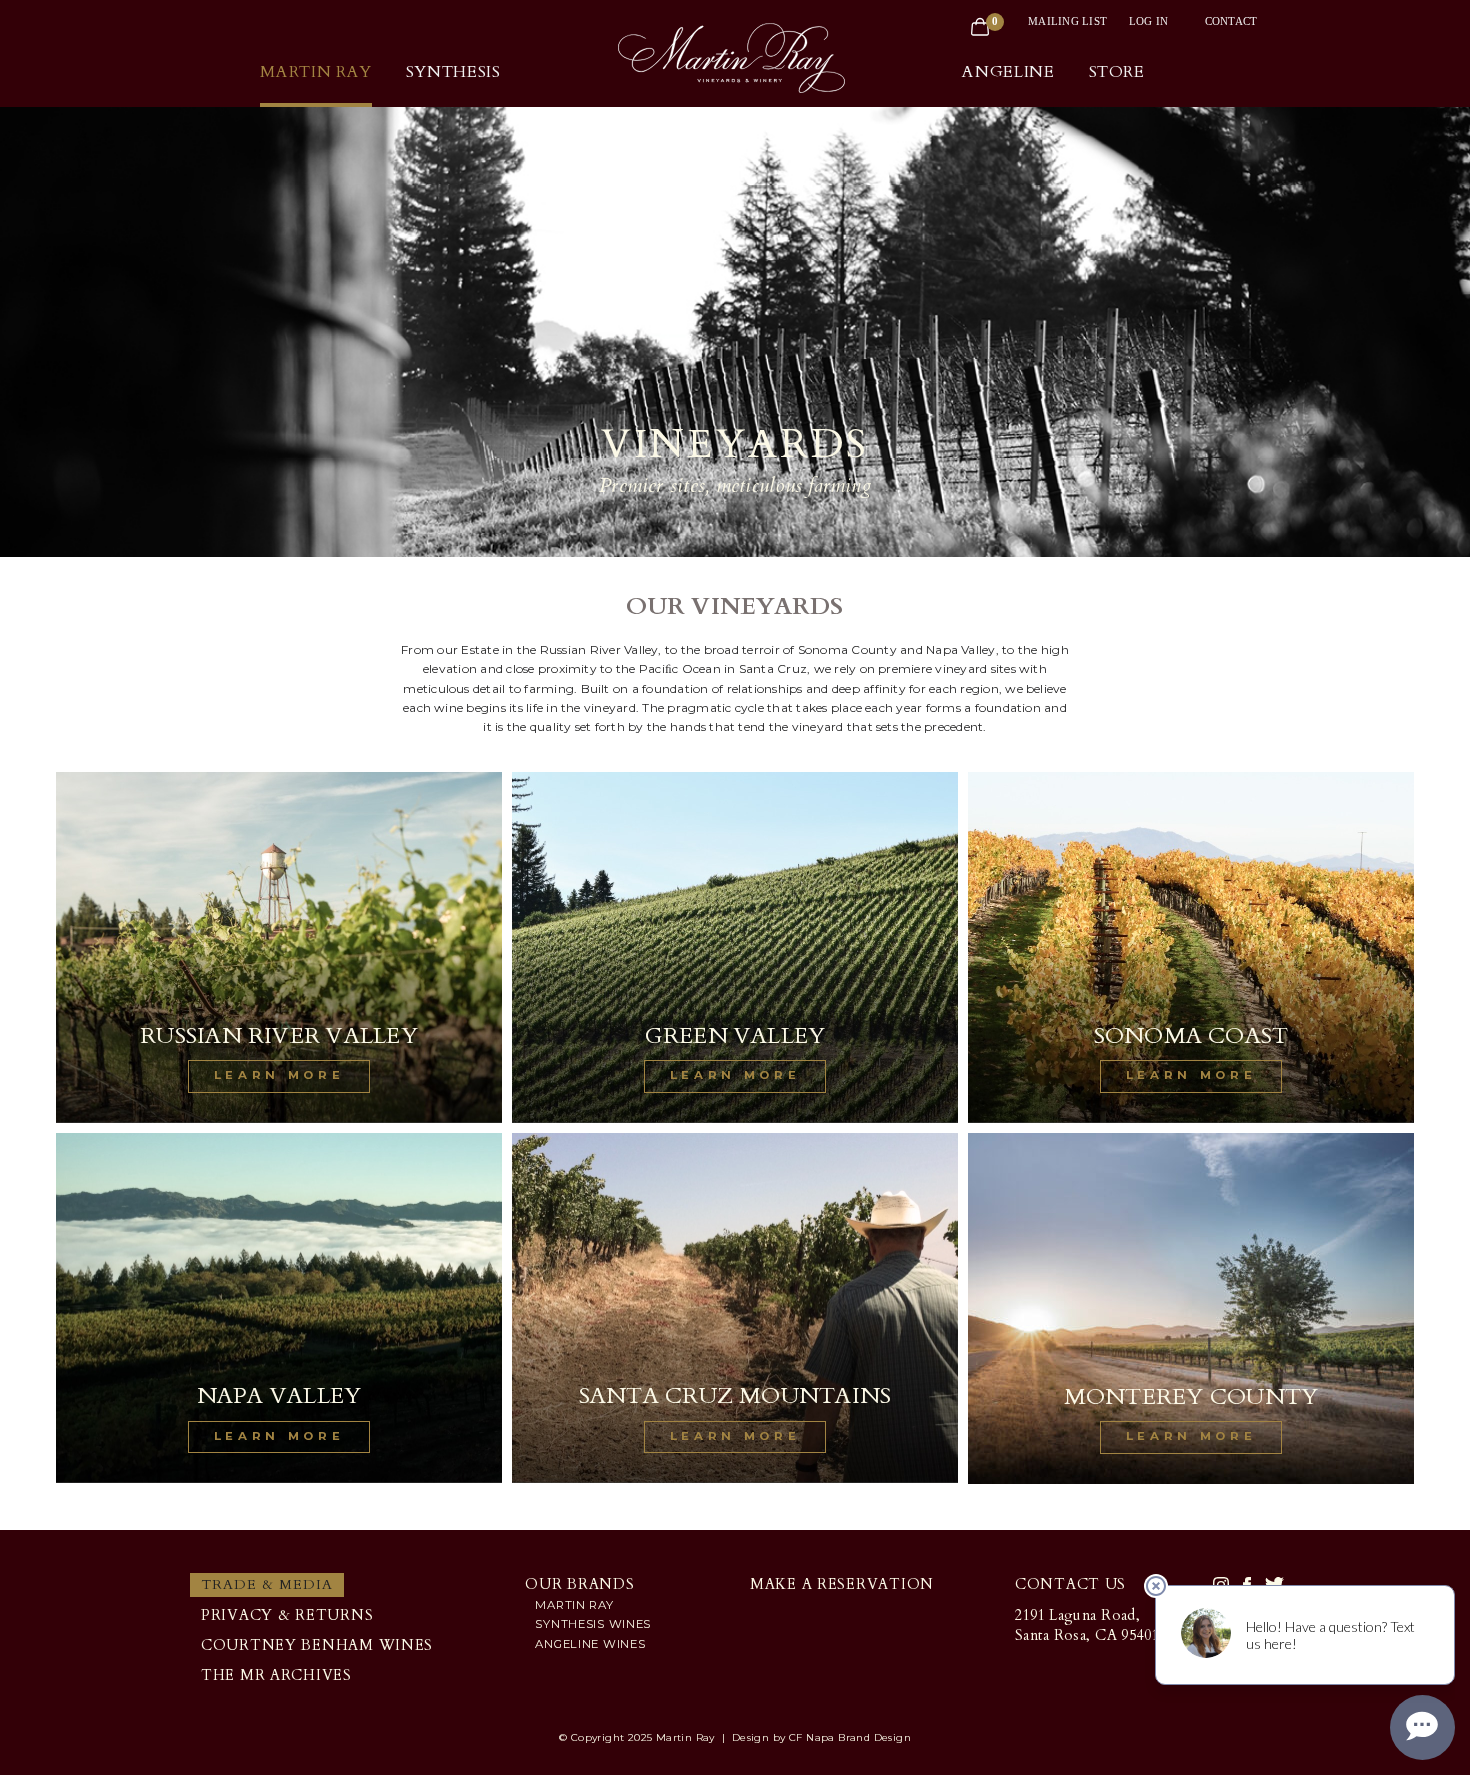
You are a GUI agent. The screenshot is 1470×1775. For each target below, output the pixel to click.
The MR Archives (276, 1675)
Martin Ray (574, 1605)
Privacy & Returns (287, 1615)
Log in (1148, 21)
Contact (1231, 21)
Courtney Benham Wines (317, 1645)
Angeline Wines (590, 1644)
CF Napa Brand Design (850, 1737)
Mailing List (1067, 21)
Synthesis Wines (593, 1624)
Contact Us (1070, 1584)
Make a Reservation (842, 1584)
